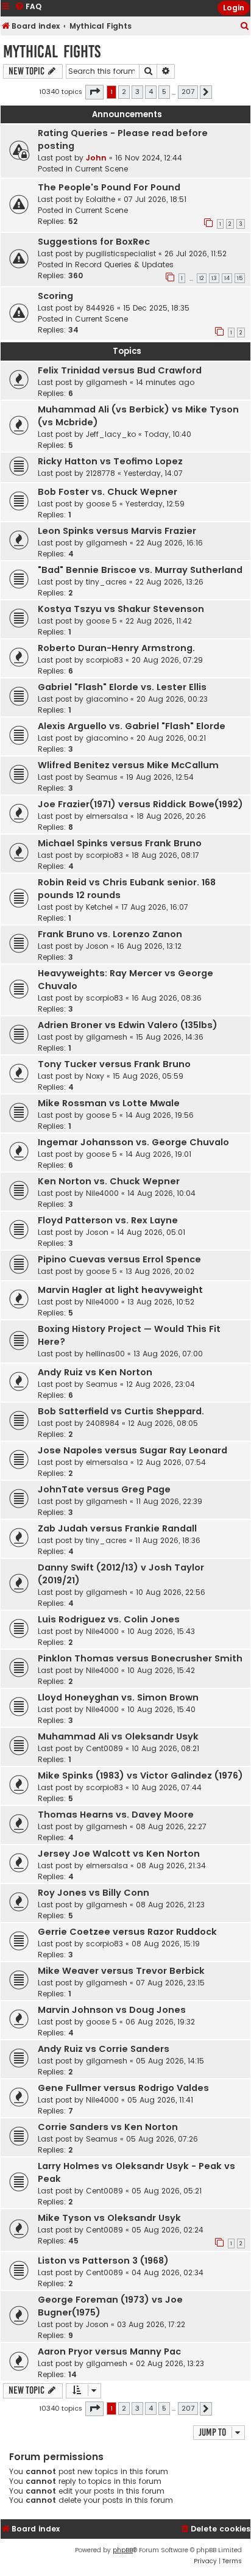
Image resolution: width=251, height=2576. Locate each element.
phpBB (123, 2550)
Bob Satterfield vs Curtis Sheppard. (121, 1411)
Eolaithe (101, 199)
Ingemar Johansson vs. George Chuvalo (133, 1142)
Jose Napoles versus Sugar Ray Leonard (133, 1450)
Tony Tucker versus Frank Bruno (114, 1064)
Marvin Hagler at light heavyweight (120, 1290)
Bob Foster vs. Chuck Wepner (108, 492)
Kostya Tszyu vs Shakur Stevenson (121, 609)
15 (240, 278)
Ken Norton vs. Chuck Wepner (109, 1181)
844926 (100, 308)
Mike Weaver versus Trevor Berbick (121, 1971)
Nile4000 (102, 1193)
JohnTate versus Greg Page (104, 1489)
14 (227, 278)
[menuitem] (245, 27)
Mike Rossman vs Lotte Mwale (109, 1103)
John (96, 158)
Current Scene (101, 169)
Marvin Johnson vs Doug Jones (112, 2010)
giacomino (107, 699)
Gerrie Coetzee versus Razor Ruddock (127, 1932)
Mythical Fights (52, 52)
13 (214, 278)
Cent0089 (104, 1748)
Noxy (95, 1076)
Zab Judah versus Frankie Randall (117, 1528)
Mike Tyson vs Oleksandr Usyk (109, 2218)
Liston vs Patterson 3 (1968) (103, 2261)
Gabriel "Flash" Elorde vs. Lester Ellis (122, 687)
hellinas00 (105, 1354)
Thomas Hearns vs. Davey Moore (116, 1815)
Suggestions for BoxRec (94, 242)
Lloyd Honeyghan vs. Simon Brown (118, 1697)
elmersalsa (107, 816)
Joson (97, 946)
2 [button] (124, 92)
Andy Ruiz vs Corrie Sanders (104, 2049)
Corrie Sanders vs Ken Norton (108, 2127)
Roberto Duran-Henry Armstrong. (116, 648)
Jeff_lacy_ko (111, 434)
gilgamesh (107, 382)
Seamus (102, 777)
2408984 (103, 1423)
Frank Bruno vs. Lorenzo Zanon (110, 934)
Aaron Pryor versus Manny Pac (109, 2351)
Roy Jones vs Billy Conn (94, 1893)
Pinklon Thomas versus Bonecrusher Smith (140, 1658)
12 (202, 278)
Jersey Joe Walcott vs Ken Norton (119, 1854)
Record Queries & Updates (124, 264)
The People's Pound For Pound (109, 187)
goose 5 (101, 504)
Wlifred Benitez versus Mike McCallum (128, 765)
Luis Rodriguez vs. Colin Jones (109, 1619)
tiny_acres (106, 582)
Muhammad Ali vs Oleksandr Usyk (118, 1736)
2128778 (101, 473)
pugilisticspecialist (121, 254)
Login (234, 8)
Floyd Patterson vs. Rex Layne (108, 1220)
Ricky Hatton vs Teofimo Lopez (110, 461)
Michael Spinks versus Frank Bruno (120, 843)
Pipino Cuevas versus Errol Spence (119, 1259)
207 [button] (188, 92)
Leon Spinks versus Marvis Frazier (117, 531)
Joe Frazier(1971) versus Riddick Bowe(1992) (140, 804)
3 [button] (137, 92)
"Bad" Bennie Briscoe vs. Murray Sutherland (140, 570)
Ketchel (99, 907)
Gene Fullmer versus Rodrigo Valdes (123, 2088)
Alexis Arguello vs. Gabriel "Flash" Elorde (132, 726)
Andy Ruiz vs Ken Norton (95, 1372)
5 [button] (164, 92)
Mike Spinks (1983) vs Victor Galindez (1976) (140, 1775)
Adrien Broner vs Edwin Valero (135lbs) (128, 1025)
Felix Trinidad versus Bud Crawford (120, 370)
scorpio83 (104, 660)
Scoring (55, 296)
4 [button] (151, 92)
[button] (94, 92)
